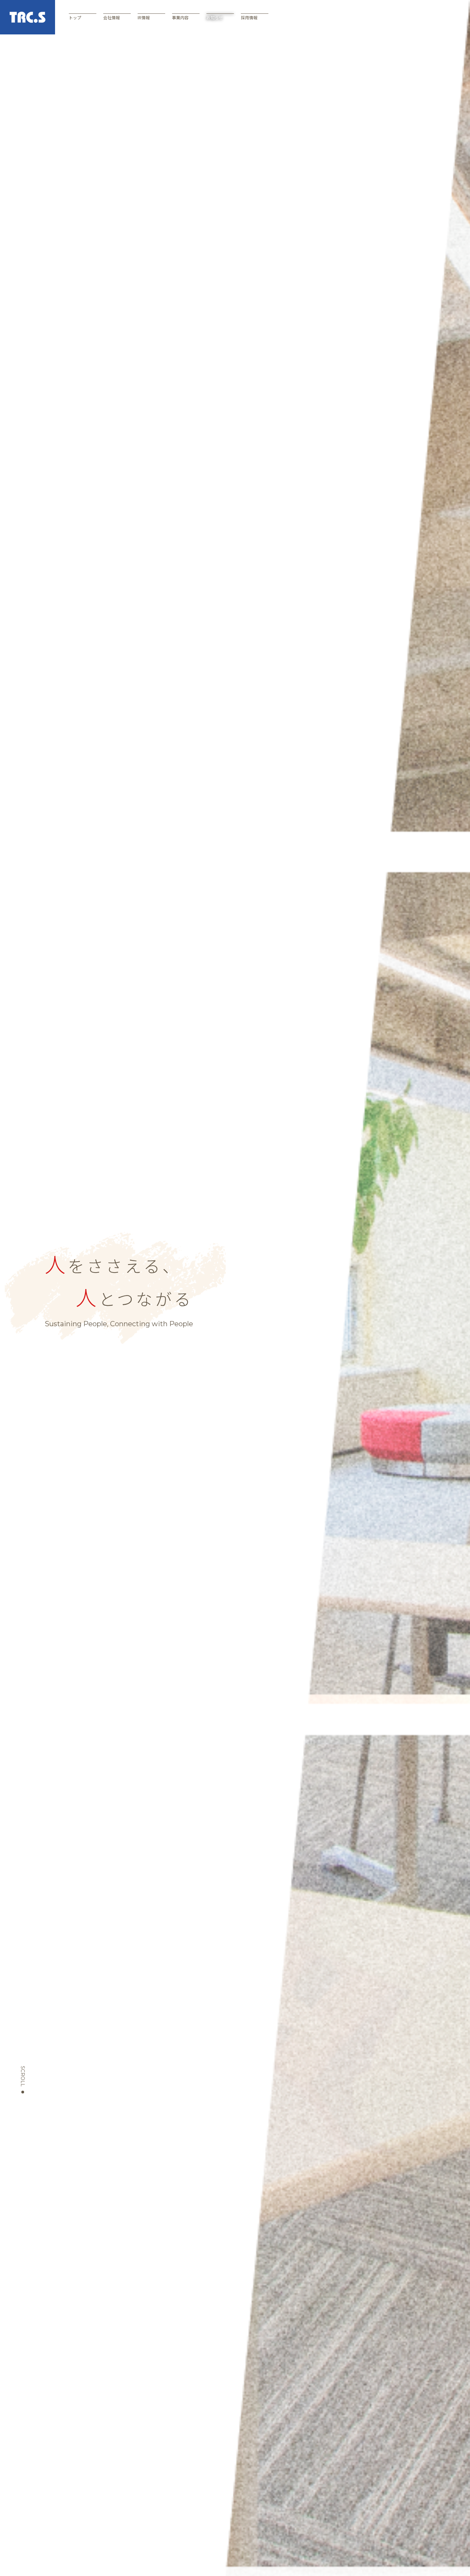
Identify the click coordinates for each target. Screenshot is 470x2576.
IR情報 (144, 17)
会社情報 (111, 17)
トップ (75, 17)
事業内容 (180, 17)
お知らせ (215, 17)
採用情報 (249, 17)
